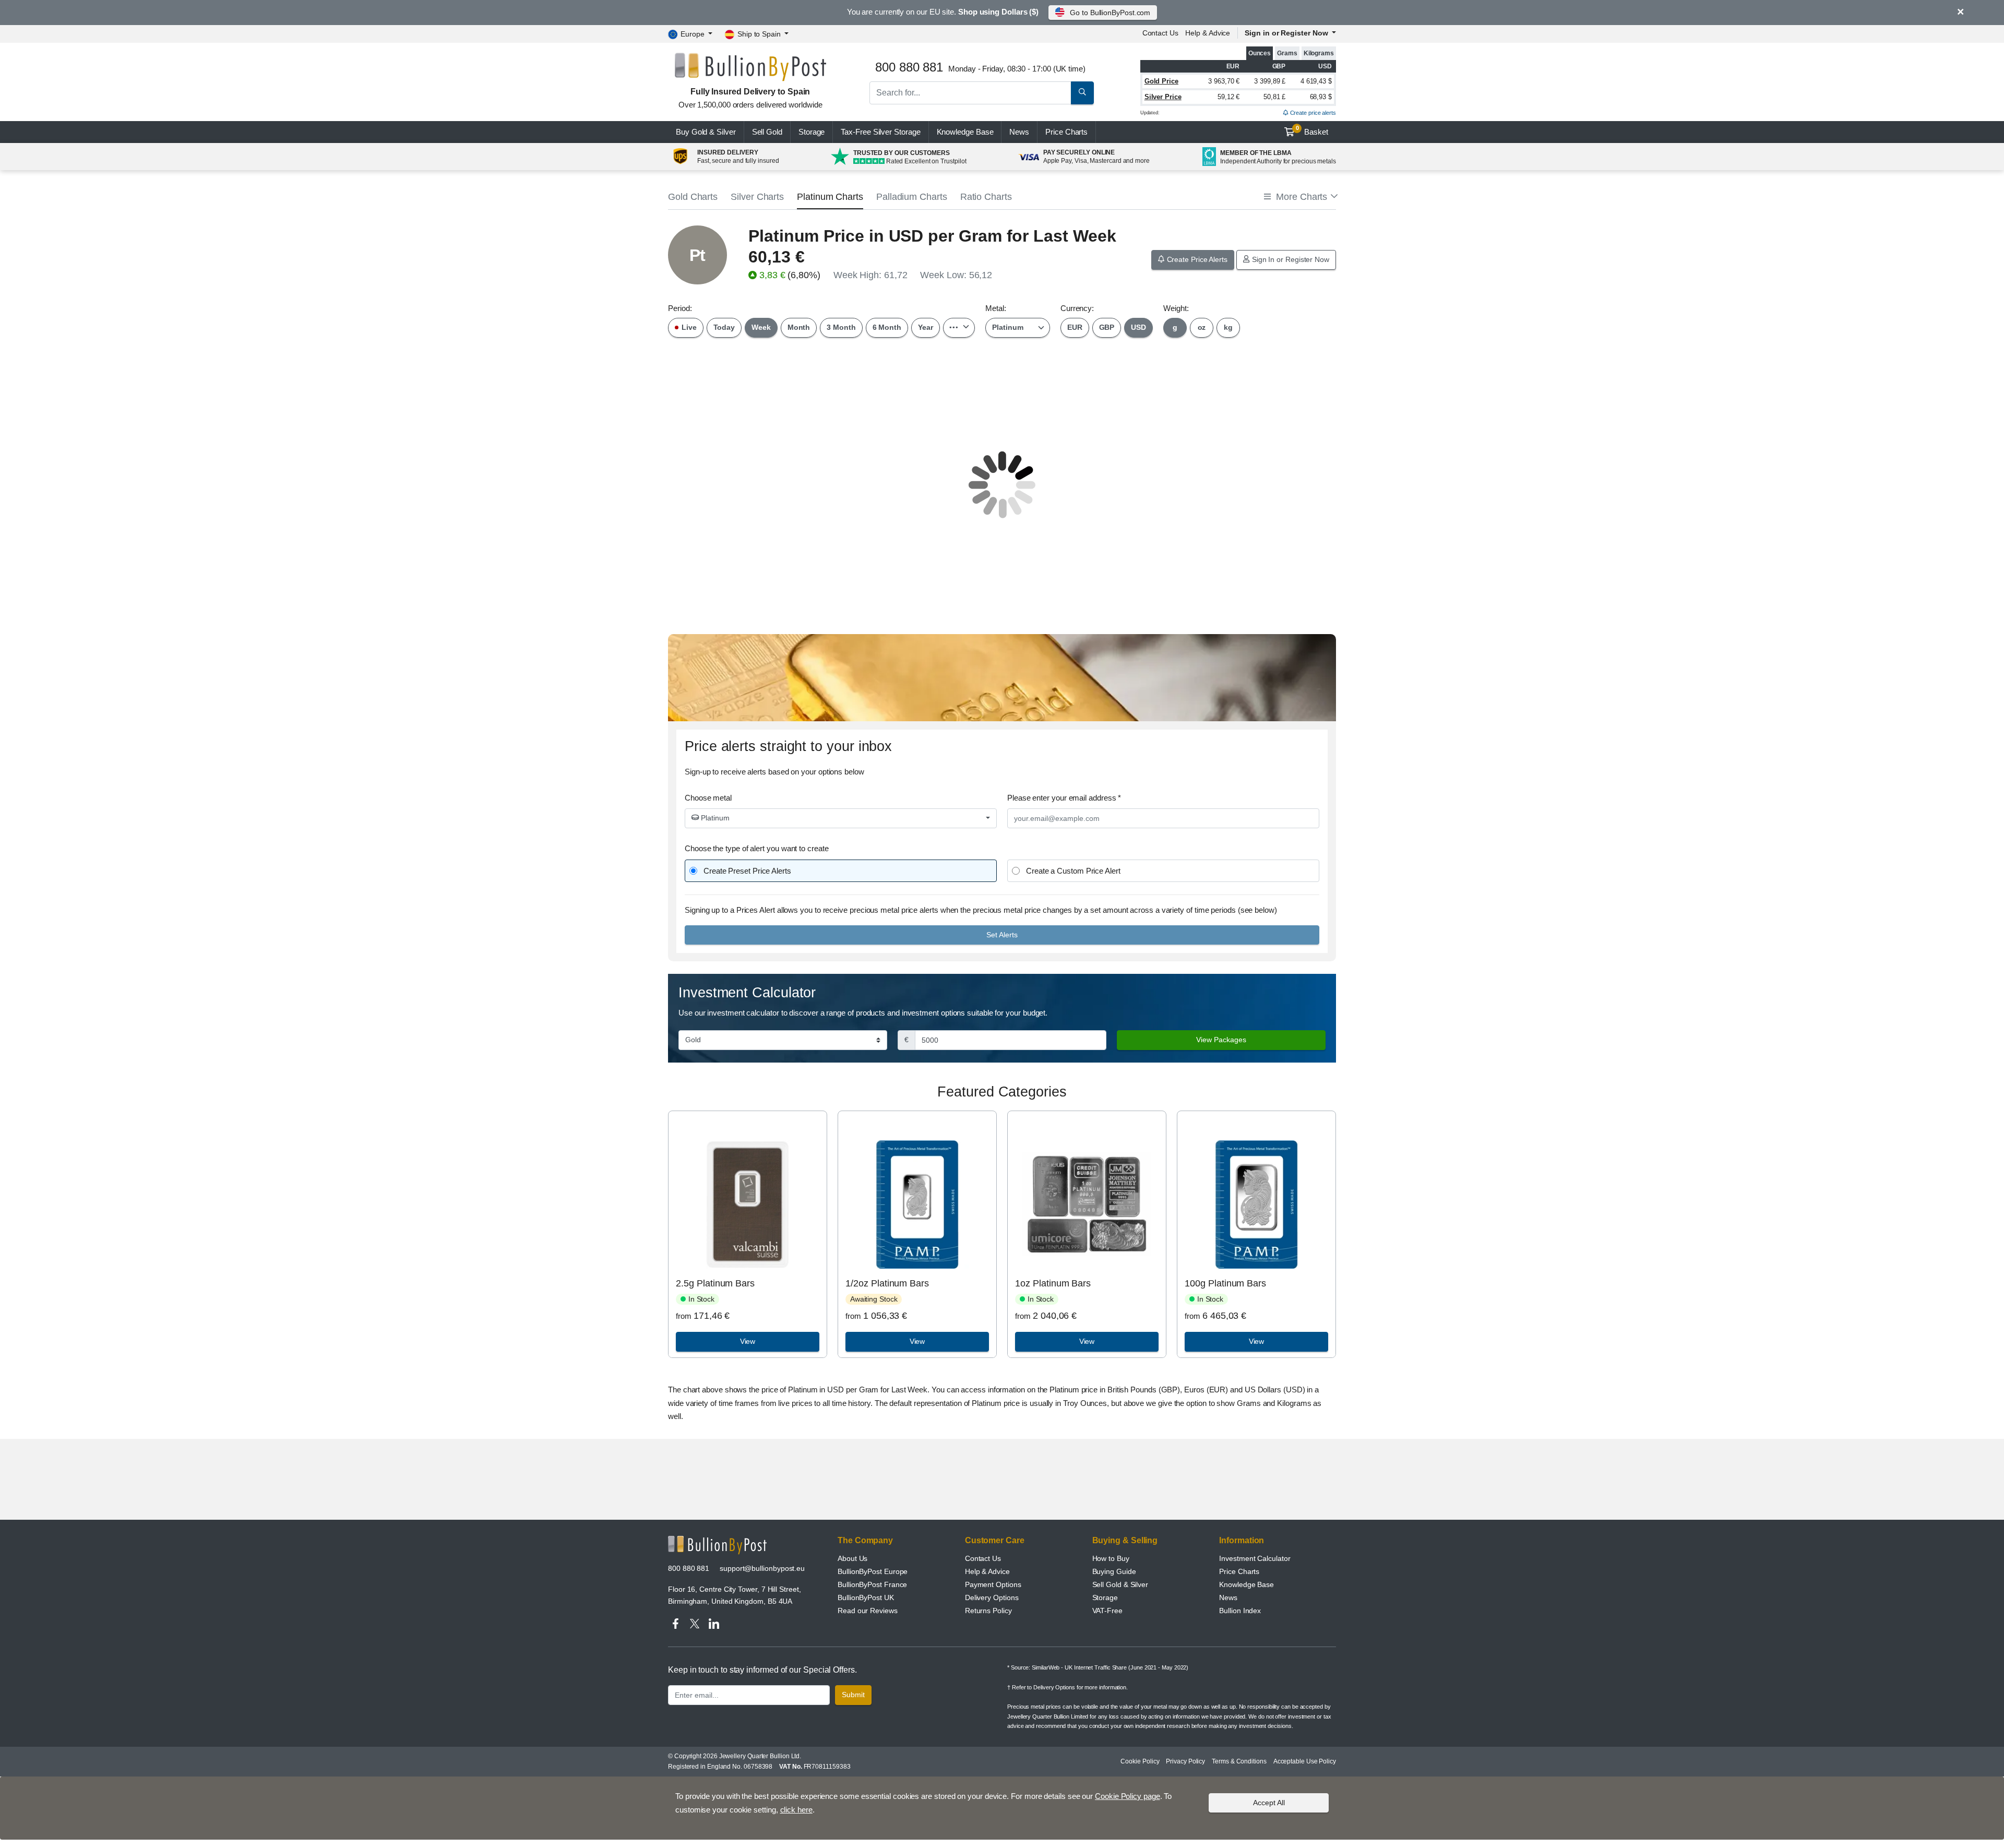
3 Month (841, 327)
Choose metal (708, 798)
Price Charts (1239, 1571)
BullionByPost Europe (873, 1571)
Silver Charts (757, 197)
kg (1228, 327)
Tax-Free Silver (880, 132)
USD (1138, 327)
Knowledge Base (965, 132)
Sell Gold (767, 132)
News (1019, 132)
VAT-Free (1107, 1611)
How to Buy (1111, 1558)
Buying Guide (1114, 1571)
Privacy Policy (1185, 1761)
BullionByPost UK (866, 1597)
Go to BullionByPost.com (1110, 13)
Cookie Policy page (1128, 1796)
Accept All (1269, 1802)
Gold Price (1161, 81)
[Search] (1082, 93)
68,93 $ (1321, 97)
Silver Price (1163, 97)
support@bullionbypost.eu (762, 1568)
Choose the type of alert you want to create (757, 848)
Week (761, 327)
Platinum (714, 818)
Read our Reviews (868, 1611)
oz (1202, 327)
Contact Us (983, 1558)
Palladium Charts (912, 197)
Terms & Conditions (1239, 1761)
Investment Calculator (1255, 1558)
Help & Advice (1208, 33)
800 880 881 (689, 1568)
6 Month (887, 327)
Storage (812, 132)
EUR (1075, 327)
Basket (1312, 130)
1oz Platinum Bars (1053, 1283)
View (748, 1341)
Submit (853, 1695)
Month (799, 327)
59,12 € (1228, 97)
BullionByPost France (872, 1584)
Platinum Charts (830, 197)
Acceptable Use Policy (1305, 1761)
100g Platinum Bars (1225, 1283)
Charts (1066, 132)
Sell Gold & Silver (1120, 1584)
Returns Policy (988, 1611)
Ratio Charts (986, 197)
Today (724, 327)
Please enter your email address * (1064, 798)
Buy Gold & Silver (706, 132)
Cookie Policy (1140, 1761)
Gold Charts (693, 197)
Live (688, 327)
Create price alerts (1312, 113)
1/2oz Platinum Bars (887, 1283)
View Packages (1221, 1040)
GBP (1107, 327)
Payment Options (993, 1584)
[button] (1300, 197)
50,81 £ (1274, 97)
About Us (852, 1558)
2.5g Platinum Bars (715, 1283)
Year (926, 327)
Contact (1160, 33)
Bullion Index (1240, 1611)
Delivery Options (992, 1597)
